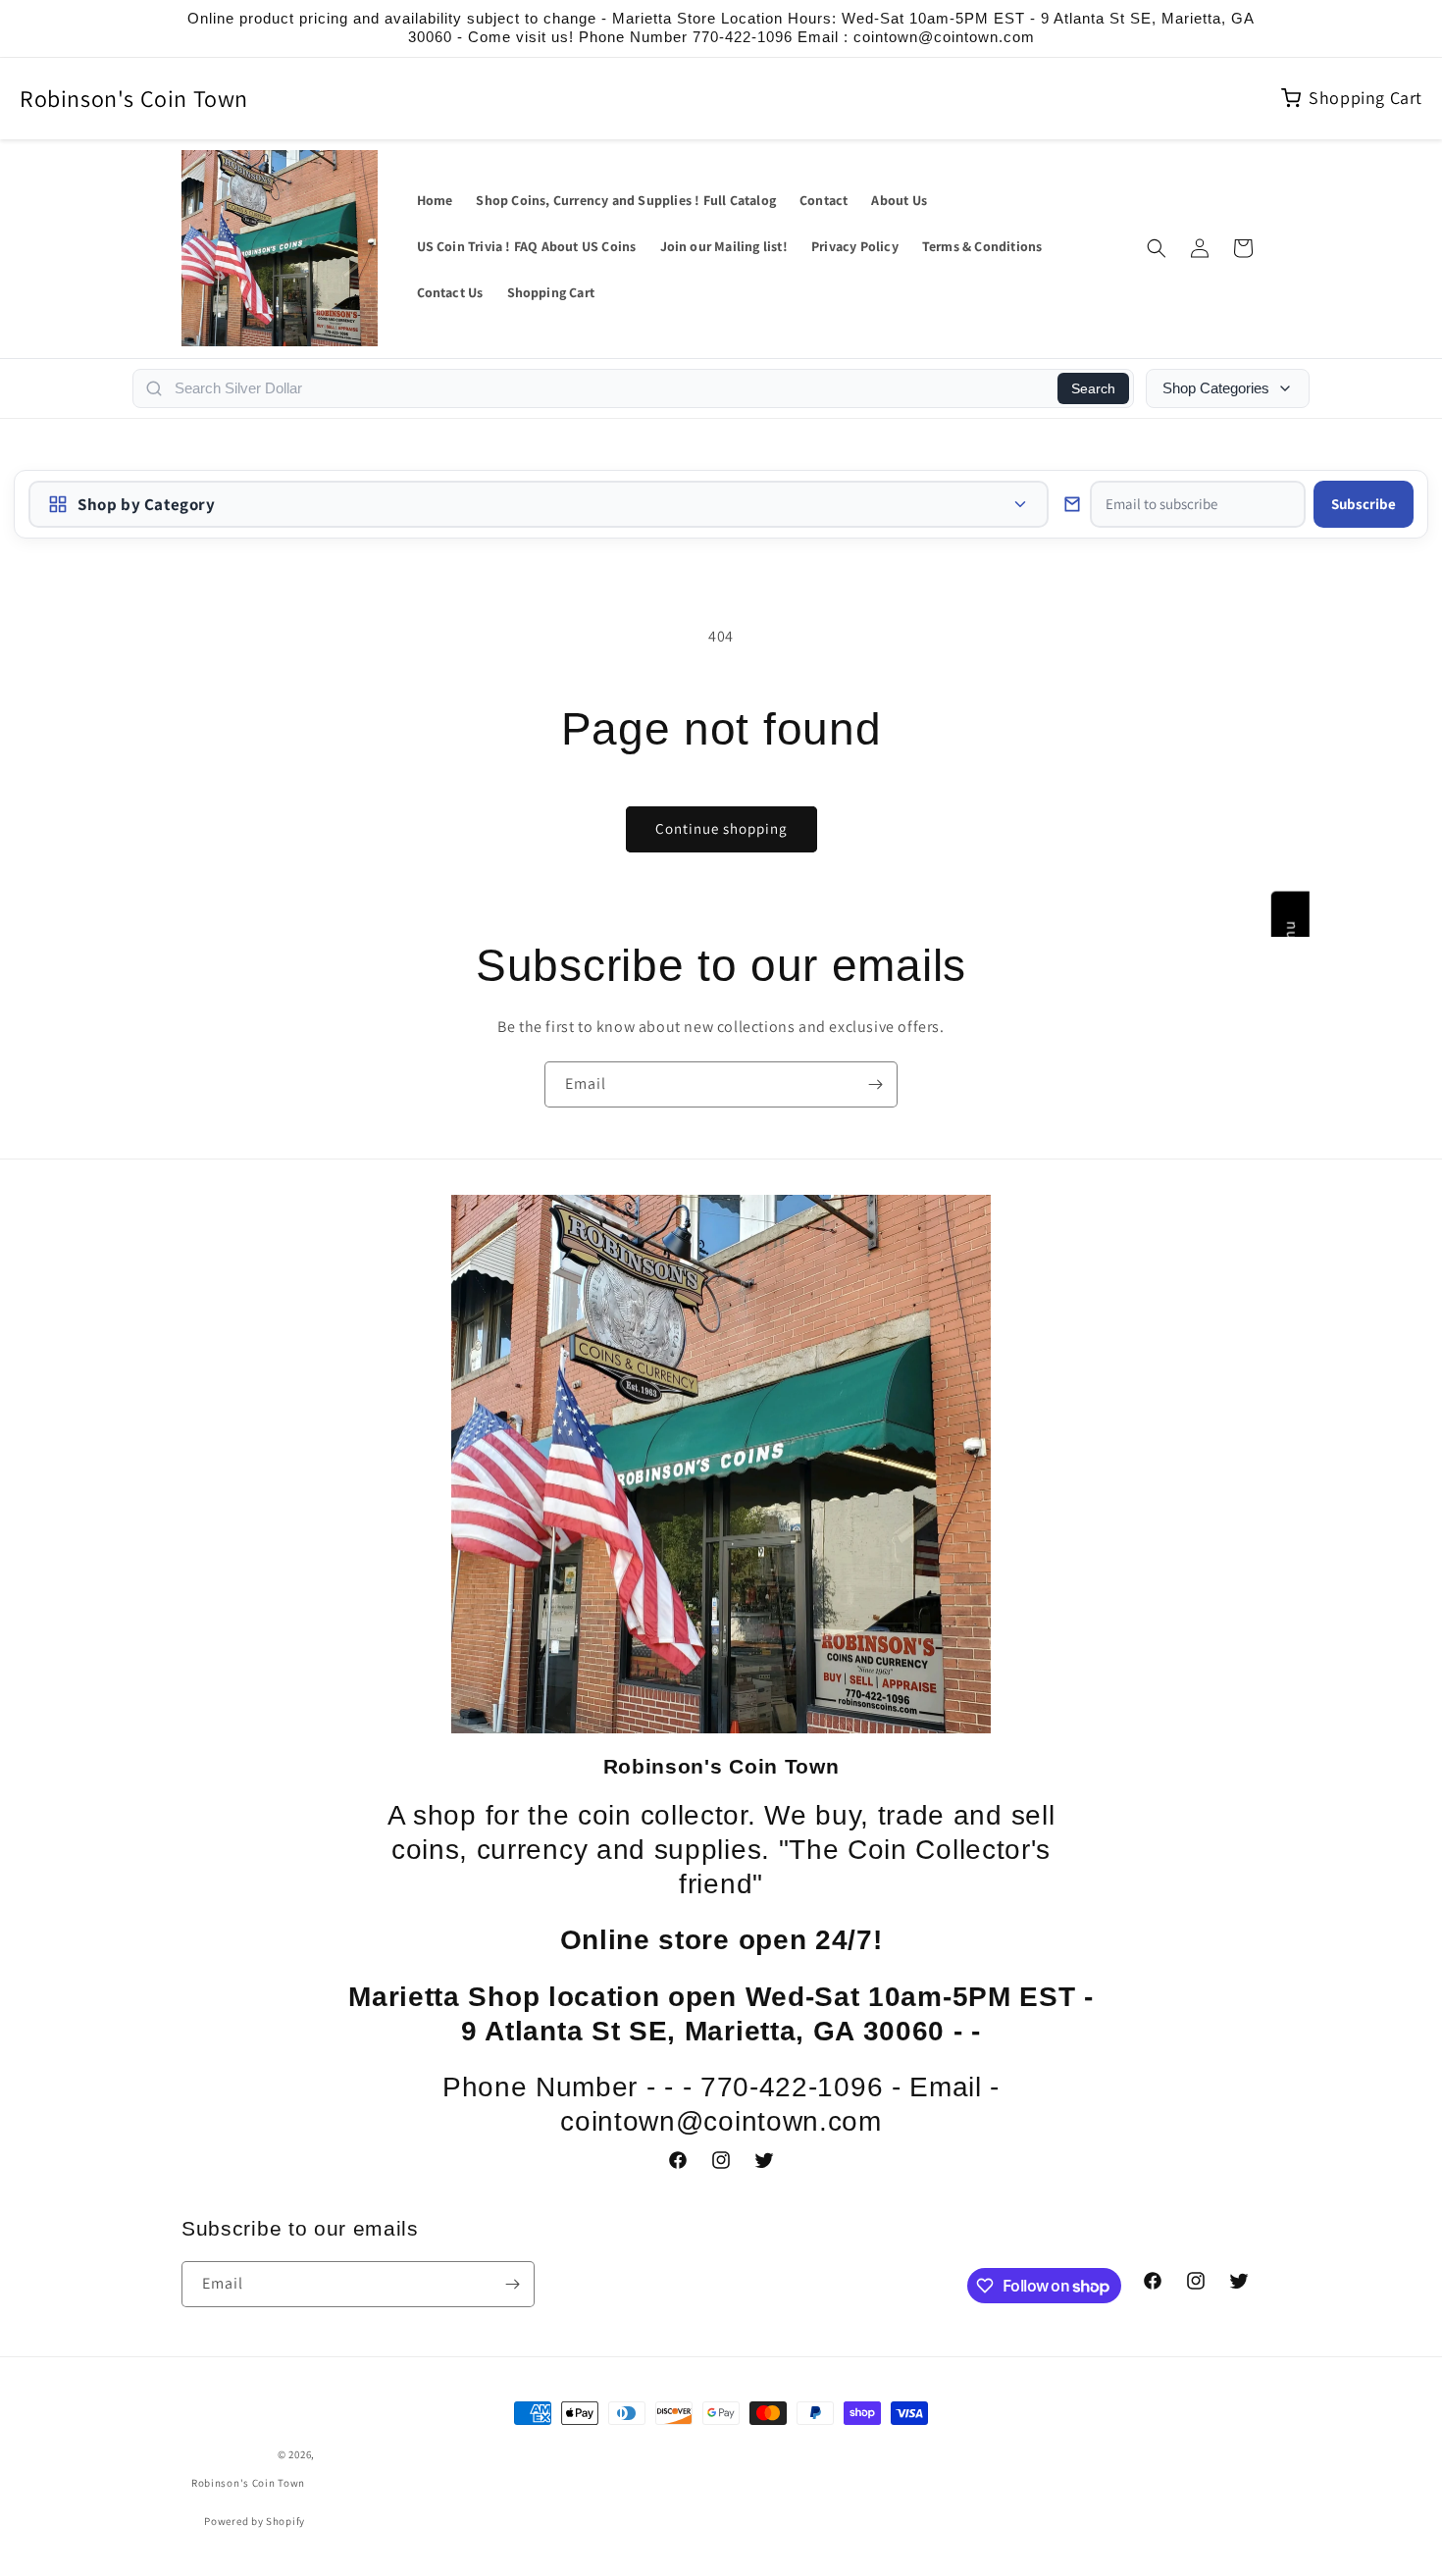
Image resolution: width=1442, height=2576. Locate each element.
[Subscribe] (875, 1084)
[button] (1157, 248)
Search (1093, 388)
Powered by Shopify (255, 2521)
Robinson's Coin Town (134, 98)
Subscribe (1364, 504)
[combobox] (610, 388)
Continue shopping (721, 828)
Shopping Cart (1365, 98)
